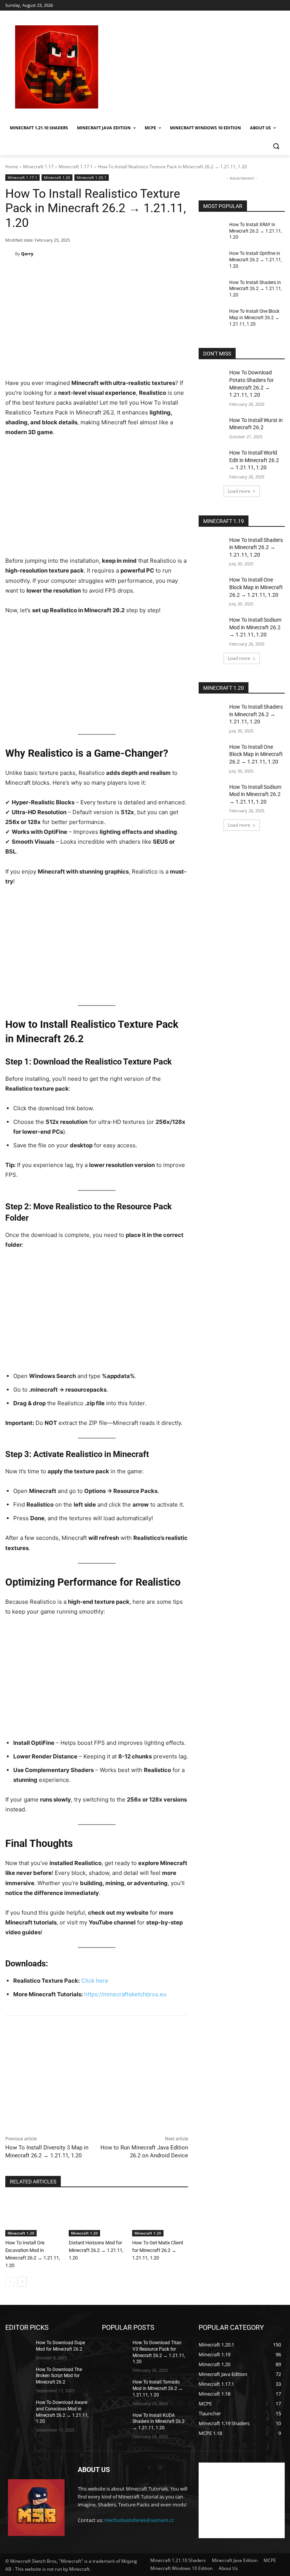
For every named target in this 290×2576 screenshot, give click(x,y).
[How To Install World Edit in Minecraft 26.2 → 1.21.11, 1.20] (211, 458)
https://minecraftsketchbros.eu (125, 1994)
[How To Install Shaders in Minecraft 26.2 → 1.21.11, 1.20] (211, 289)
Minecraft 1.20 (57, 177)
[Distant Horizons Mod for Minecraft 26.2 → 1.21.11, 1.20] (97, 2217)
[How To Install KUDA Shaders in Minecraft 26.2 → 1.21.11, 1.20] (115, 2421)
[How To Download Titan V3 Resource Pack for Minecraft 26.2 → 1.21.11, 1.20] (115, 2349)
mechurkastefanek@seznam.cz (139, 2520)
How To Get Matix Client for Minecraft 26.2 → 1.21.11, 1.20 (158, 2250)
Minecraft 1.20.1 (92, 177)
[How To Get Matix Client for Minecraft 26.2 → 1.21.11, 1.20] (160, 2217)
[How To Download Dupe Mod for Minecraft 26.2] (18, 2349)
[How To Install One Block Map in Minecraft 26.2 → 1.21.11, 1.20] (211, 317)
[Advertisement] (196, 67)
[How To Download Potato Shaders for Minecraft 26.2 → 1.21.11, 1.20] (211, 378)
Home (12, 167)
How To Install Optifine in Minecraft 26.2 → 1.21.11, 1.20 (255, 260)
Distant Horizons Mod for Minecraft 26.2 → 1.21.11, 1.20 (96, 2250)
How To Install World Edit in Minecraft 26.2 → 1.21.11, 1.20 (254, 460)
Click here (95, 1981)
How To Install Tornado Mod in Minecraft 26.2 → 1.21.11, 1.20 (158, 2388)
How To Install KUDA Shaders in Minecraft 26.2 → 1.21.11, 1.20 (159, 2421)
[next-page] (22, 2282)
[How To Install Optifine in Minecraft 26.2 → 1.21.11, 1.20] (211, 259)
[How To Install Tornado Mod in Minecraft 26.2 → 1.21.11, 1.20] (115, 2388)
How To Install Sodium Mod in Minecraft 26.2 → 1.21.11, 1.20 (255, 627)
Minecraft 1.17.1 (76, 167)
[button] (276, 146)
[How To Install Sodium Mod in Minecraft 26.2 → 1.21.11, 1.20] (211, 625)
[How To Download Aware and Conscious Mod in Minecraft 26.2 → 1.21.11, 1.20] (18, 2408)
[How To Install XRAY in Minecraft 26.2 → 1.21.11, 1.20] (211, 231)
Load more (239, 491)
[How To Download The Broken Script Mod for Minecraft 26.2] (18, 2375)
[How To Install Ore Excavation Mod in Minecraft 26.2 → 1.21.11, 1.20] (33, 2217)
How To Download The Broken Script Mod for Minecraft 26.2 (59, 2376)
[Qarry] (10, 254)
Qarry (27, 254)
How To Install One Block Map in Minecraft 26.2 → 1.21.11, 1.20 (254, 318)
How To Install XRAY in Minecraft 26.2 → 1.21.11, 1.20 (255, 231)
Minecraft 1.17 (38, 167)
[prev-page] (10, 2282)
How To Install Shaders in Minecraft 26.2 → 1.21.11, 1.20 (255, 289)
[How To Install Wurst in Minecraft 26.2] (211, 426)
